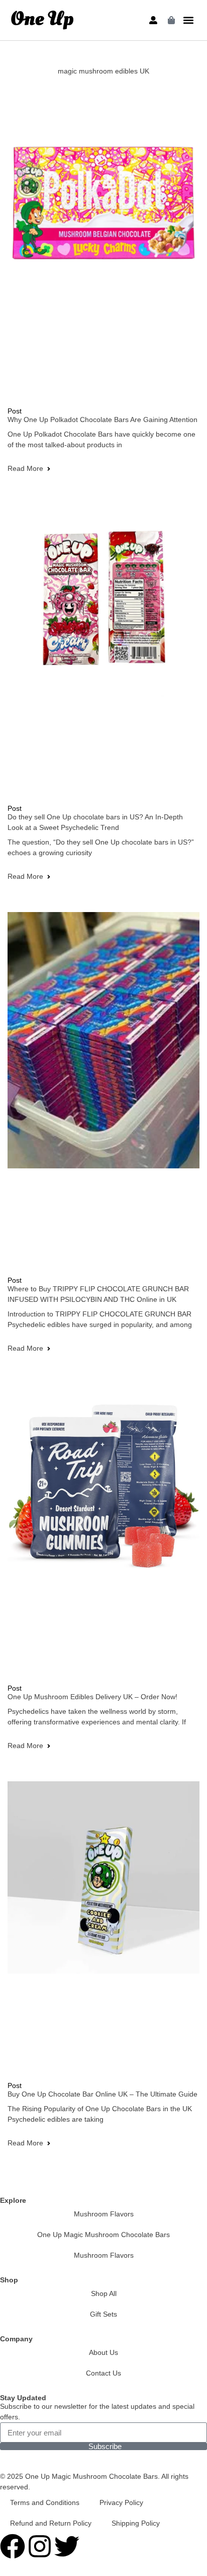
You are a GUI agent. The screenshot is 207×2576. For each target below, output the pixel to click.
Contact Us (103, 2373)
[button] (189, 20)
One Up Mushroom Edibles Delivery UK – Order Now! (92, 1697)
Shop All (104, 2293)
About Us (103, 2352)
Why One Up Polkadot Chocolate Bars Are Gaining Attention (102, 420)
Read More (25, 468)
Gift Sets (103, 2314)
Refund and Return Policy (51, 2523)
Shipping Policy (136, 2523)
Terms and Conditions (45, 2502)
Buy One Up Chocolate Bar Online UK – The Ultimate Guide (102, 2094)
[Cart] (171, 20)
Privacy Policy (121, 2502)
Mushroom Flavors (104, 2214)
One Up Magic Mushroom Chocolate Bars (103, 2235)
